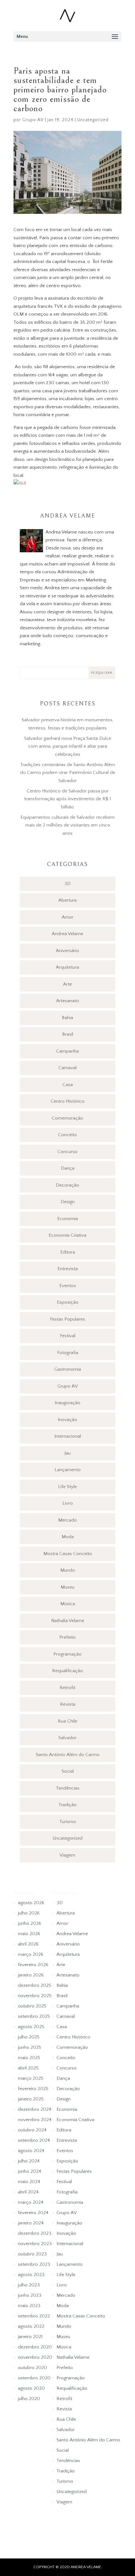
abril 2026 (28, 1944)
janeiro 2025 (31, 2099)
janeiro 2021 (30, 2337)
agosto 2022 (31, 2326)
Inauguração (67, 1403)
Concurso (67, 1152)
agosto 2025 (31, 2027)
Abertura (67, 900)
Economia (67, 1219)
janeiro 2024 (31, 2223)
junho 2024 (30, 2171)
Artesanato (68, 1001)
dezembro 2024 (35, 2109)
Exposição (68, 1302)
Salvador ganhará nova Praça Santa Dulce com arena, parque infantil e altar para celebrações (68, 746)
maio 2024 (29, 2182)
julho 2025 (29, 2037)
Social (68, 1771)
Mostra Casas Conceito (68, 1554)
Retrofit (67, 1688)
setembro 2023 (34, 2264)
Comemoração (67, 1118)
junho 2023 (30, 2295)
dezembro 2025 (35, 1985)
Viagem (67, 1855)
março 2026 (31, 1954)
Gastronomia (68, 1369)
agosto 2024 (31, 2151)
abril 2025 (28, 2068)
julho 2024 (29, 2161)
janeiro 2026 (31, 1975)
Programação (67, 1654)
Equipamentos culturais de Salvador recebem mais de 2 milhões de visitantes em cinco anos (67, 825)
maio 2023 (29, 2306)
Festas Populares (67, 1319)
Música (68, 1604)
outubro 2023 (32, 2254)
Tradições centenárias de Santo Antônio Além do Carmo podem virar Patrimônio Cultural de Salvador (68, 773)
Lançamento (68, 1470)
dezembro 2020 (35, 2347)
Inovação (67, 1420)
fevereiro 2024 (33, 2213)
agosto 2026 (31, 1903)
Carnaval (67, 1068)
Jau (67, 1453)
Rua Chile (67, 1721)
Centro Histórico (67, 1101)
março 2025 (31, 2078)
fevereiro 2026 (33, 1965)
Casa (68, 1085)
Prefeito (67, 1637)
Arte (67, 984)
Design (68, 1202)
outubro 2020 (32, 2368)
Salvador (67, 1738)
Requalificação (67, 1671)
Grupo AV (33, 120)
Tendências (68, 1788)
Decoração (67, 1185)
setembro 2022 (34, 2316)
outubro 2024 (32, 2130)
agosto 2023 (31, 2275)
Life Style (67, 1487)
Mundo (68, 1570)
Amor (68, 917)
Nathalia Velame (68, 1621)
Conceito (67, 1135)
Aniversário (67, 951)
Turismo (68, 1822)
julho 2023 (29, 2285)
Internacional (68, 1436)
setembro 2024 (34, 2140)
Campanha (67, 1051)
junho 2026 (30, 1923)
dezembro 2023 (35, 2233)
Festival (68, 1336)
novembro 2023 (35, 2244)
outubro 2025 (32, 2006)
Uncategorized (93, 120)
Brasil (68, 1034)
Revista (68, 1704)
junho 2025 (30, 2047)
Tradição (67, 1805)
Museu (67, 1587)
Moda (68, 1537)
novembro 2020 (35, 2357)
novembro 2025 (35, 1996)
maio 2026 (29, 1934)
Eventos (68, 1286)
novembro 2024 (35, 2120)
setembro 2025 (34, 2016)
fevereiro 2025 (33, 2089)
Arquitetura (67, 967)
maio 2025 (29, 2058)
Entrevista (68, 1269)
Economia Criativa (67, 1235)
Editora (68, 1252)
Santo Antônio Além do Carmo (68, 1755)
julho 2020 (29, 2399)
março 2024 (31, 2202)
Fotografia (68, 1353)
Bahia (67, 1018)
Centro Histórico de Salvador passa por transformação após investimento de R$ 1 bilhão (67, 799)
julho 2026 (29, 1913)
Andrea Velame (67, 934)
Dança (68, 1168)
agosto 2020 (31, 2388)
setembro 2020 (34, 2378)
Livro (68, 1503)
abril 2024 (28, 2192)
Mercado (67, 1520)
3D (67, 884)
